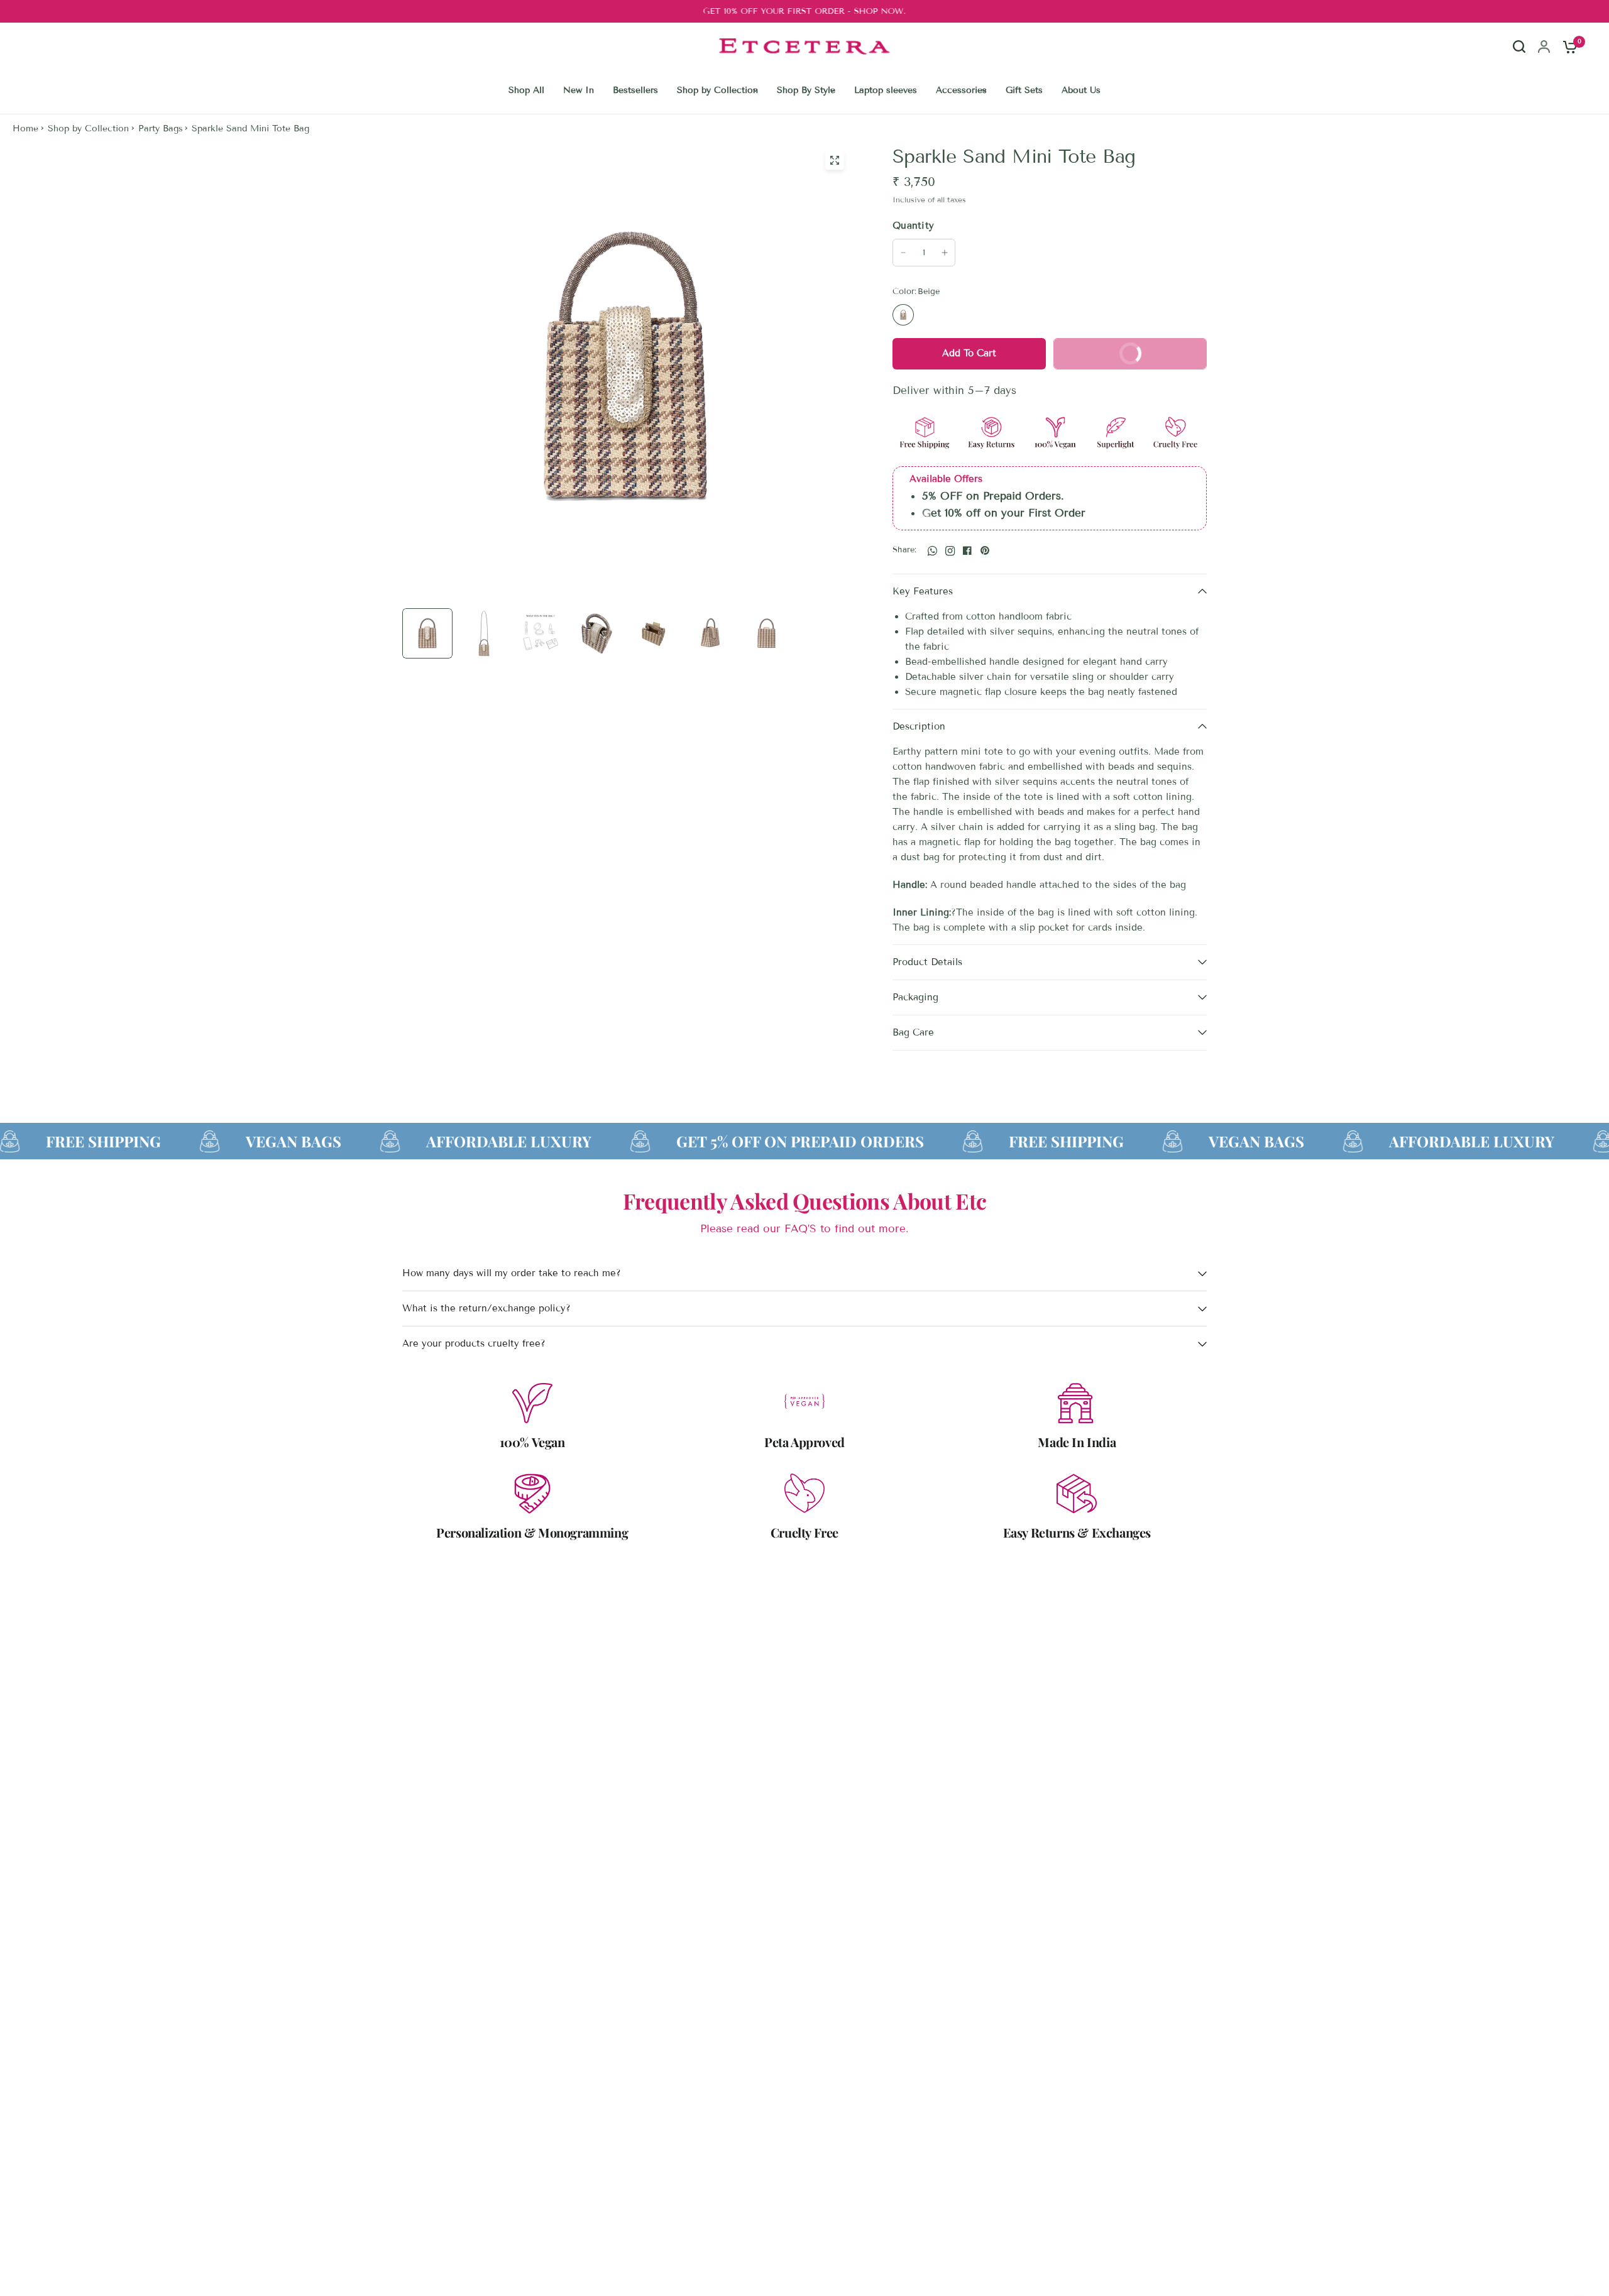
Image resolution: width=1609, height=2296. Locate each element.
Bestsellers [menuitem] (635, 90)
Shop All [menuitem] (526, 90)
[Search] (1519, 58)
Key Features (923, 591)
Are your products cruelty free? (474, 1343)
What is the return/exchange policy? (486, 1308)
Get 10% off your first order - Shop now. (804, 11)
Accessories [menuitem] (961, 90)
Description (919, 726)
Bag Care (913, 1032)
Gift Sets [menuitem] (1024, 90)
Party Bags (161, 128)
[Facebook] (967, 550)
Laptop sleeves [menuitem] (886, 90)
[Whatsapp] (932, 550)
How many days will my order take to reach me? (512, 1273)
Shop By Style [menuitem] (806, 90)
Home (25, 128)
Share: (905, 550)
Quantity (913, 226)
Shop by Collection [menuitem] (717, 90)
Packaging (915, 997)
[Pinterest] (985, 550)
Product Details (927, 962)
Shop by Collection (88, 128)
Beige (903, 315)
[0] (1567, 46)
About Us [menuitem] (1081, 90)
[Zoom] (835, 160)
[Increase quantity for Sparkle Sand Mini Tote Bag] (945, 253)
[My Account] (1544, 46)
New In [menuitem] (579, 90)
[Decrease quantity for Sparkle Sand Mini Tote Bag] (903, 253)
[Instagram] (950, 550)
